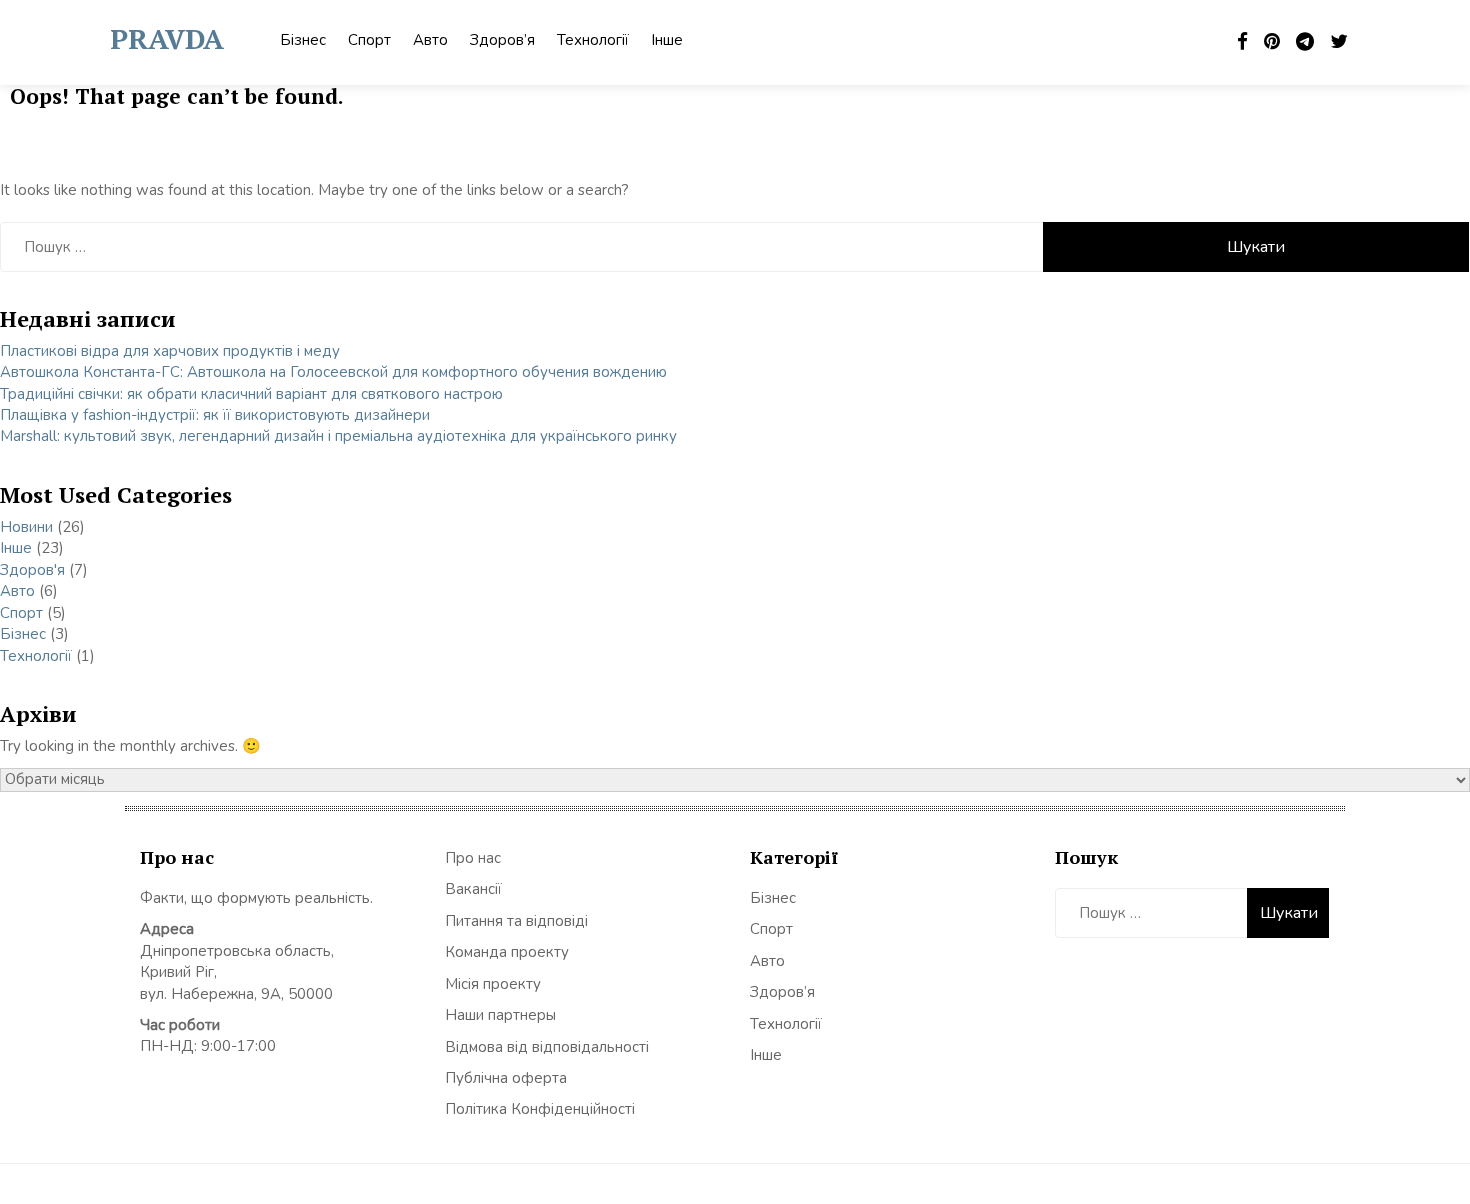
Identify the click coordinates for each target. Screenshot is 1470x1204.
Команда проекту (507, 952)
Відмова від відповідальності (547, 1047)
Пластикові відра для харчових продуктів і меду (170, 351)
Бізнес (303, 40)
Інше (667, 40)
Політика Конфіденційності (540, 1109)
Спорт (369, 40)
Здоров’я (502, 40)
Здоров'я (32, 570)
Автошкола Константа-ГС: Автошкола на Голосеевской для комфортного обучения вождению (333, 372)
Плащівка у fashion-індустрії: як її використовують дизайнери (215, 415)
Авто (430, 40)
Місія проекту (493, 984)
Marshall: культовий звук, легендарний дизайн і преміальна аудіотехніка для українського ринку (338, 436)
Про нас (473, 858)
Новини (26, 527)
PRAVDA (167, 38)
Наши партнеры (500, 1015)
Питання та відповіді (516, 921)
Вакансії (473, 889)
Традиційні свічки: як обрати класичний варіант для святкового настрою (251, 394)
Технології (593, 40)
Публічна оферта (506, 1078)
